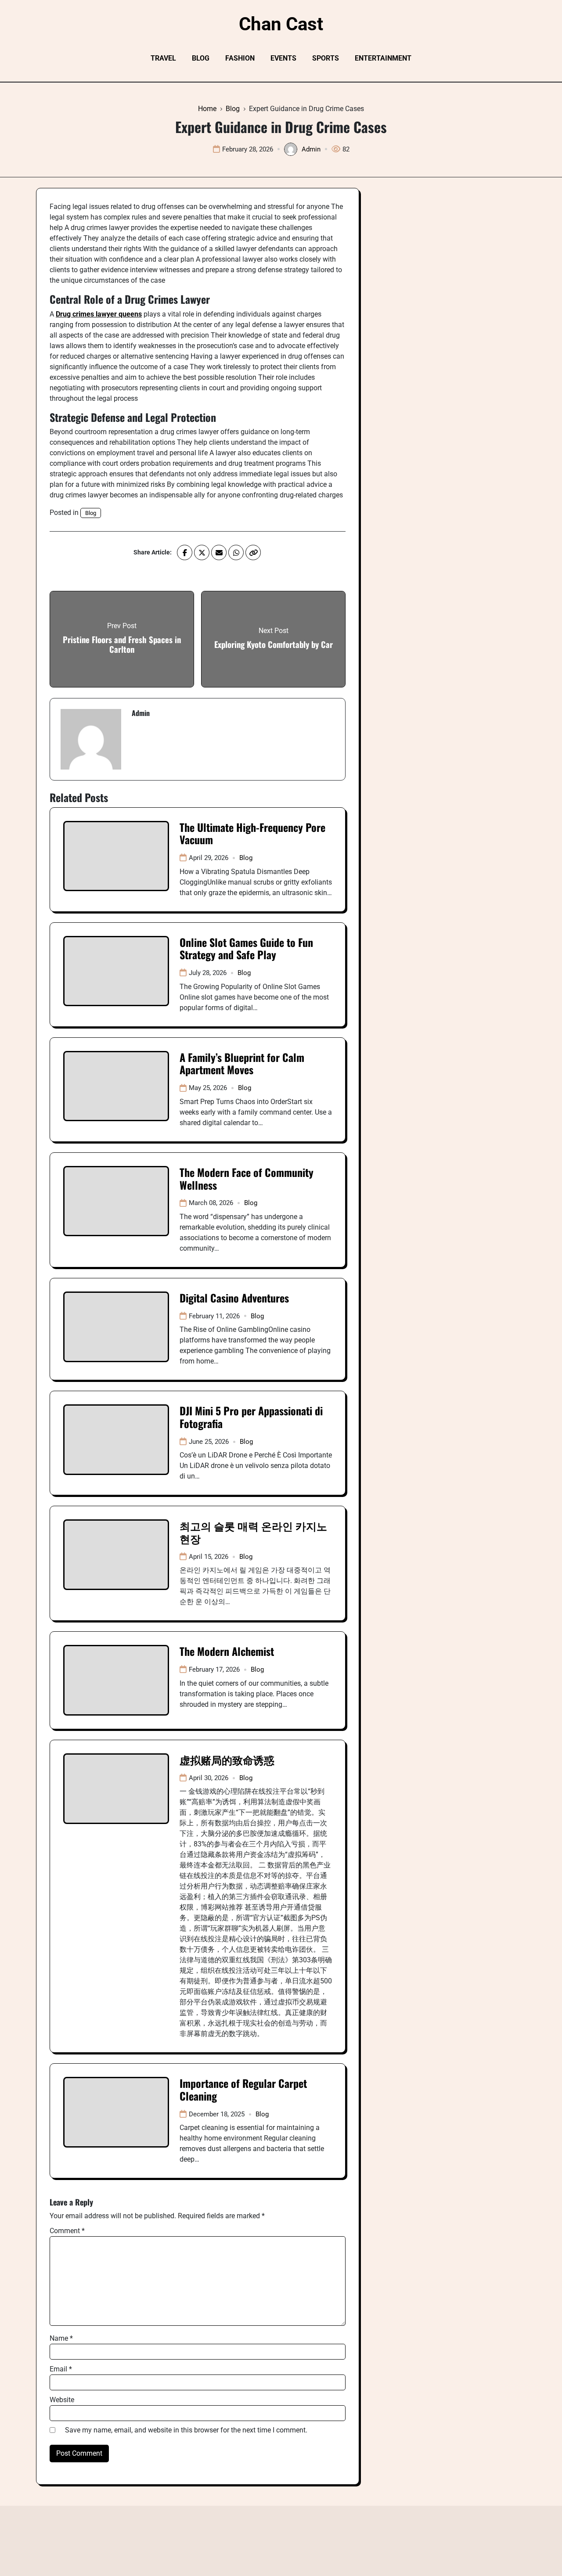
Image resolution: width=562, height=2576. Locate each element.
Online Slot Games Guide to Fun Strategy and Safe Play (246, 948)
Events (283, 58)
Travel (163, 58)
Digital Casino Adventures (234, 1298)
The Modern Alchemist (227, 1651)
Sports (326, 58)
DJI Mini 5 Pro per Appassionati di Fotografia (251, 1417)
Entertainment (383, 58)
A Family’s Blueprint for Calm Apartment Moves (242, 1063)
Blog (201, 58)
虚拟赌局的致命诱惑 (227, 1759)
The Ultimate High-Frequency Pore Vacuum (252, 833)
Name (61, 2338)
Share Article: (153, 552)
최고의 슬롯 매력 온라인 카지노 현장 (253, 1532)
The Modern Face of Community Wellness (247, 1178)
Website (62, 2400)
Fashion (240, 58)
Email (61, 2369)
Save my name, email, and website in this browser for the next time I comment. (186, 2430)
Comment (67, 2231)
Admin (311, 149)
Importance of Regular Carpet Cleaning (243, 2089)
